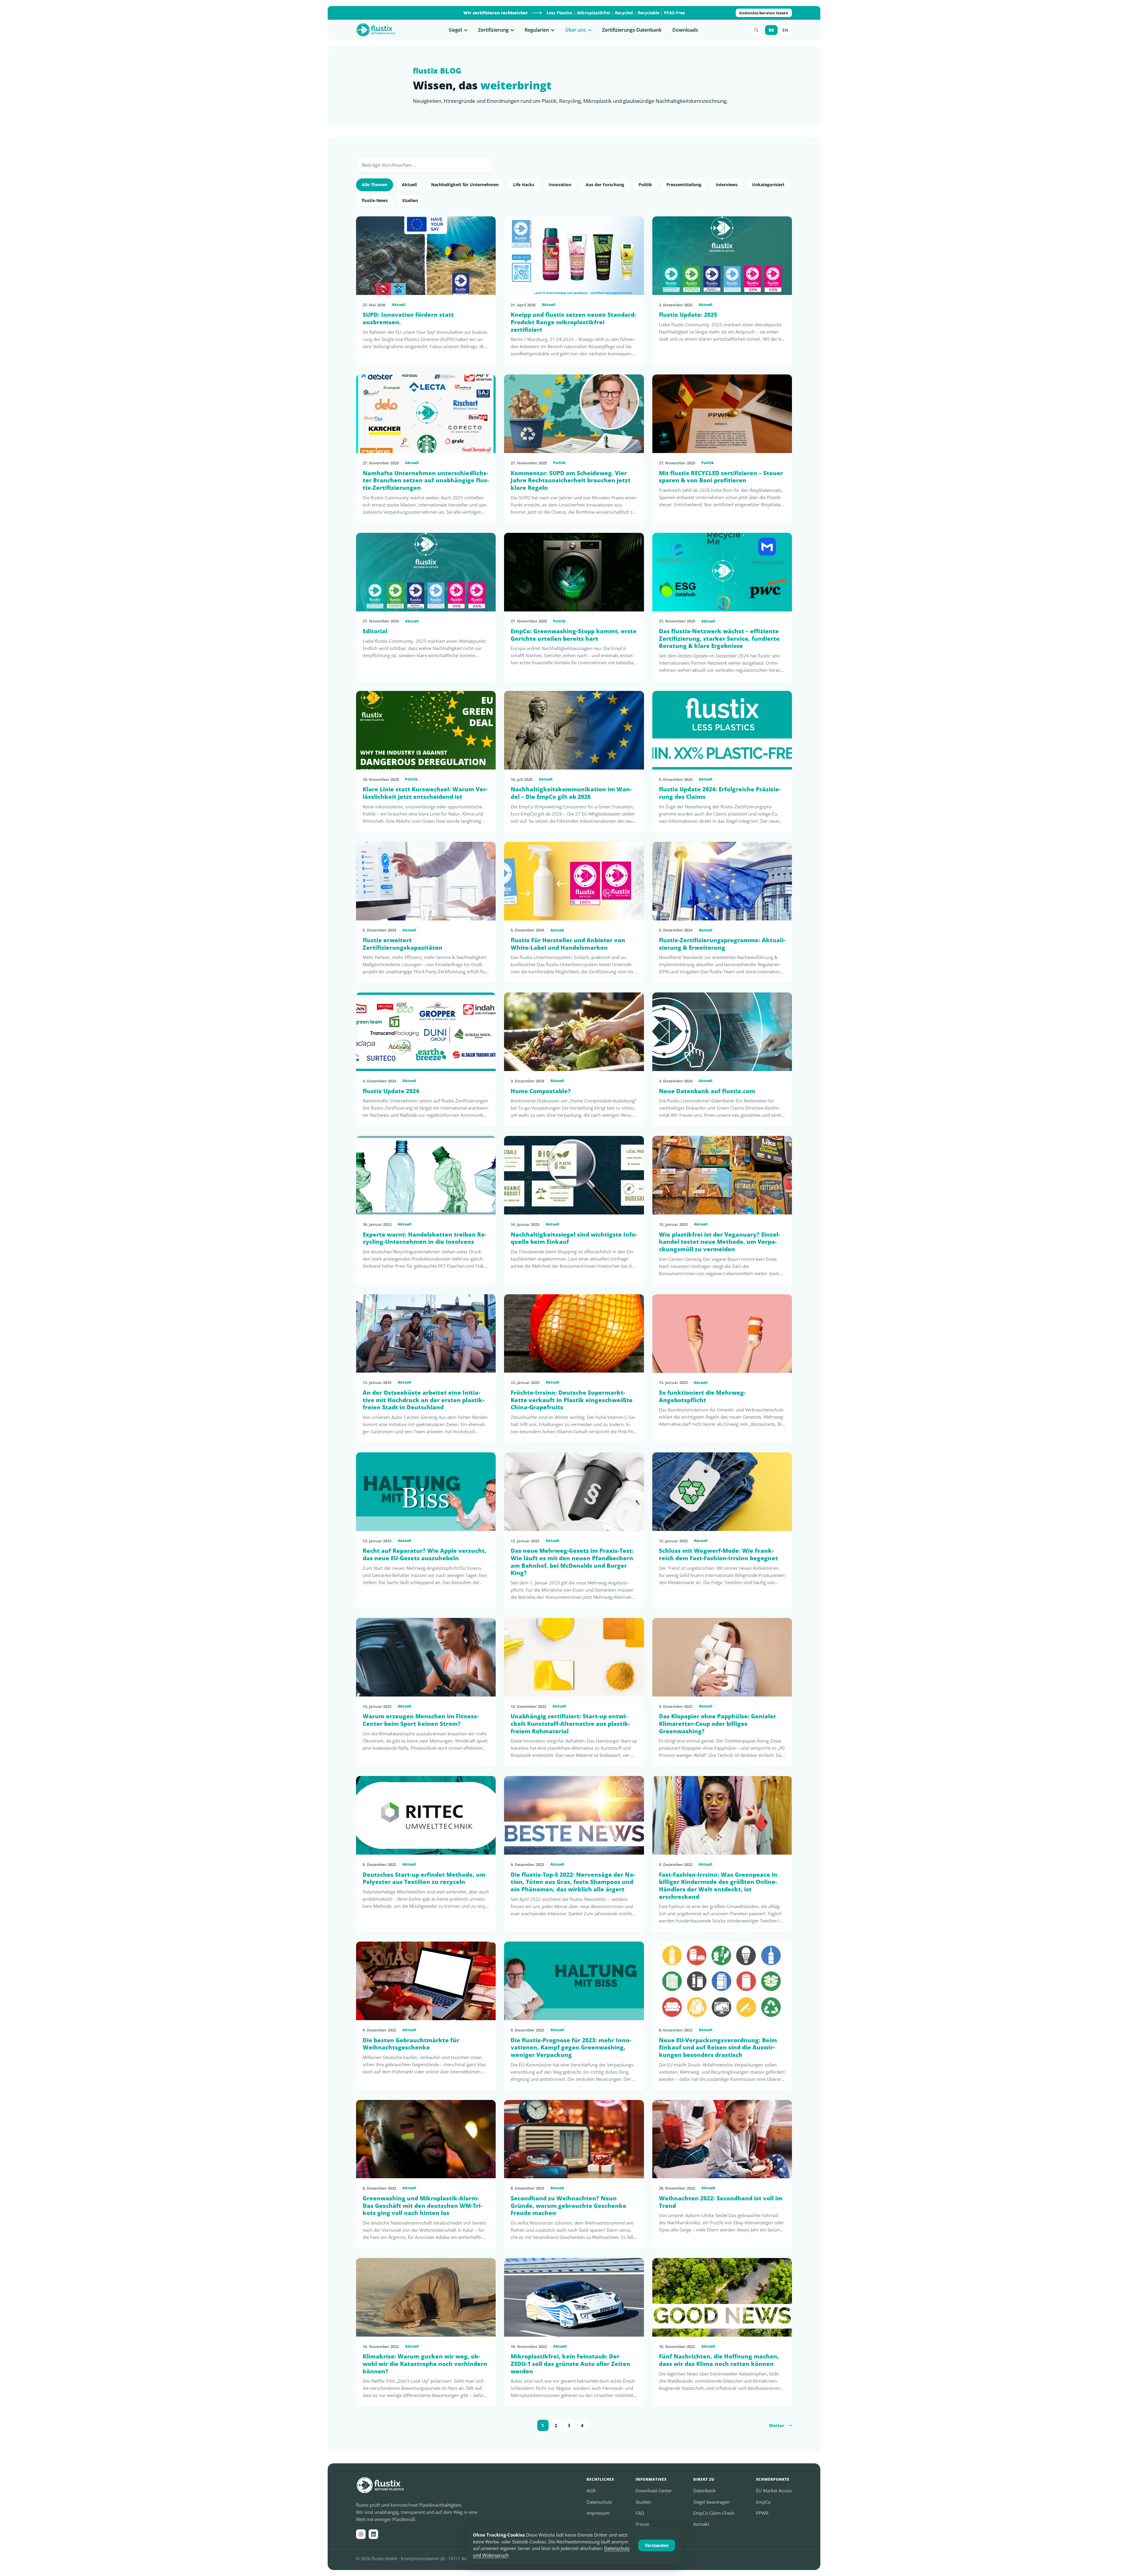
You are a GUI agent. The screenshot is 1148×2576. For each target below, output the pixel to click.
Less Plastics (559, 13)
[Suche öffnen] (756, 30)
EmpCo (763, 2502)
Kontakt (701, 2524)
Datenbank (704, 2491)
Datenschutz (599, 2502)
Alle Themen (375, 185)
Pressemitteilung (684, 185)
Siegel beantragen (712, 2502)
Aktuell (409, 185)
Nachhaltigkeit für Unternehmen (465, 185)
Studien (410, 200)
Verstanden (657, 2545)
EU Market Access (774, 2491)
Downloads (685, 30)
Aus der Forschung (605, 185)
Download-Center (654, 2491)
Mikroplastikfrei (594, 13)
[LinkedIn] (373, 2534)
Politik (645, 185)
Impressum (598, 2513)
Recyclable (648, 13)
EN (785, 30)
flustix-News (375, 200)
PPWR (762, 2513)
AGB (591, 2491)
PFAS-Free (674, 13)
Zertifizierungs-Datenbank (632, 30)
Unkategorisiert (768, 185)
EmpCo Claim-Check (714, 2513)
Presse (642, 2524)
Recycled (624, 13)
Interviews (727, 185)
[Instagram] (361, 2534)
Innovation (560, 185)
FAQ (640, 2513)
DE (771, 30)
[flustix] (376, 30)
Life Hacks (524, 185)
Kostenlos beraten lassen (764, 13)
